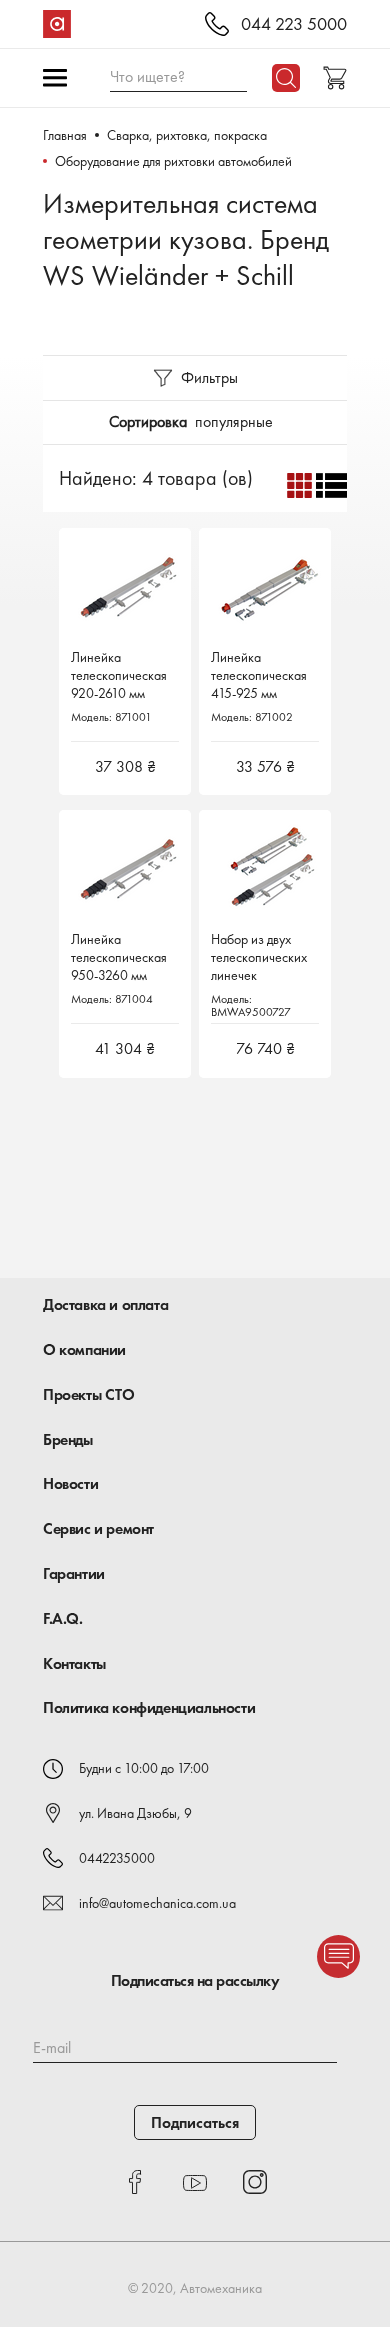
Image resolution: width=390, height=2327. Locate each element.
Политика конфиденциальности (149, 1707)
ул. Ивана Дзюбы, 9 (135, 1813)
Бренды (68, 1439)
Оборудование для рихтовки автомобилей (173, 161)
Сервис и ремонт (98, 1528)
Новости (70, 1483)
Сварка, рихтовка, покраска (187, 135)
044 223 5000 (294, 24)
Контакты (74, 1663)
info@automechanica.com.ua (157, 1903)
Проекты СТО (89, 1394)
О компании (84, 1349)
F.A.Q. (63, 1618)
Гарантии (74, 1573)
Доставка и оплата (105, 1304)
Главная (65, 135)
